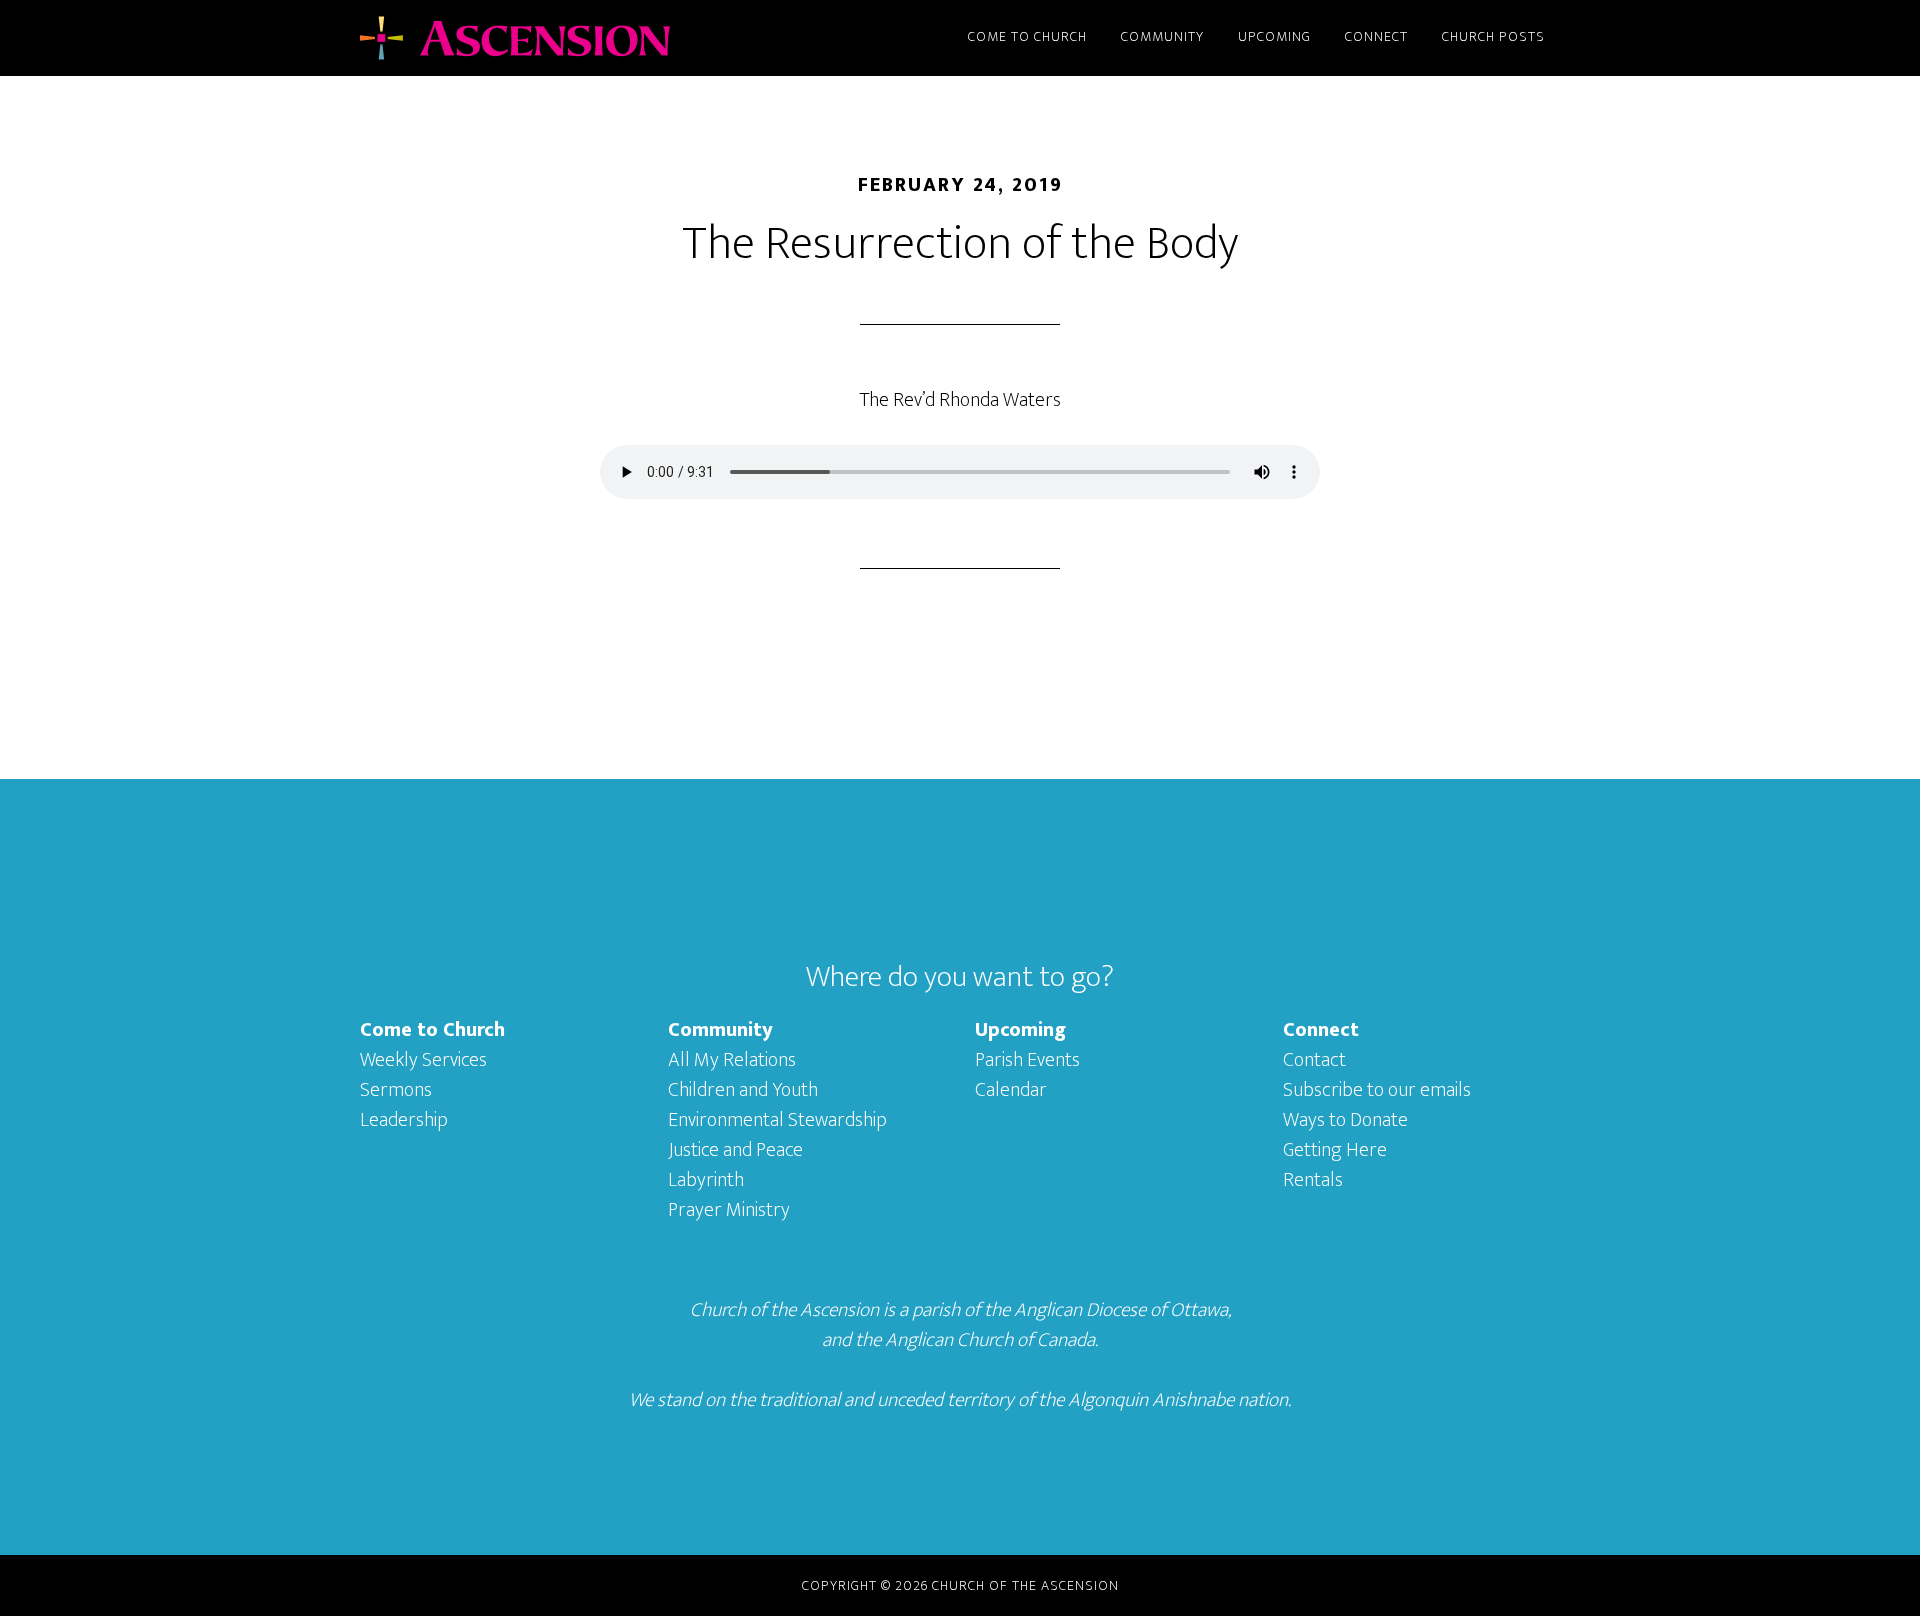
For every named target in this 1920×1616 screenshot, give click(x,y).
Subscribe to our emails (1377, 1090)
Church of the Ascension (540, 38)
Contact (1314, 1060)
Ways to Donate (1345, 1120)
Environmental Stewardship (777, 1120)
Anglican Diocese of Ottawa (1121, 1310)
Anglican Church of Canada (990, 1340)
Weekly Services (423, 1060)
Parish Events (1027, 1060)
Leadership (404, 1120)
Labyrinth (706, 1180)
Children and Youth (743, 1090)
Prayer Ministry (729, 1210)
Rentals (1313, 1180)
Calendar (1011, 1090)
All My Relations (732, 1060)
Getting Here (1335, 1150)
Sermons (396, 1090)
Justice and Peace (735, 1150)
